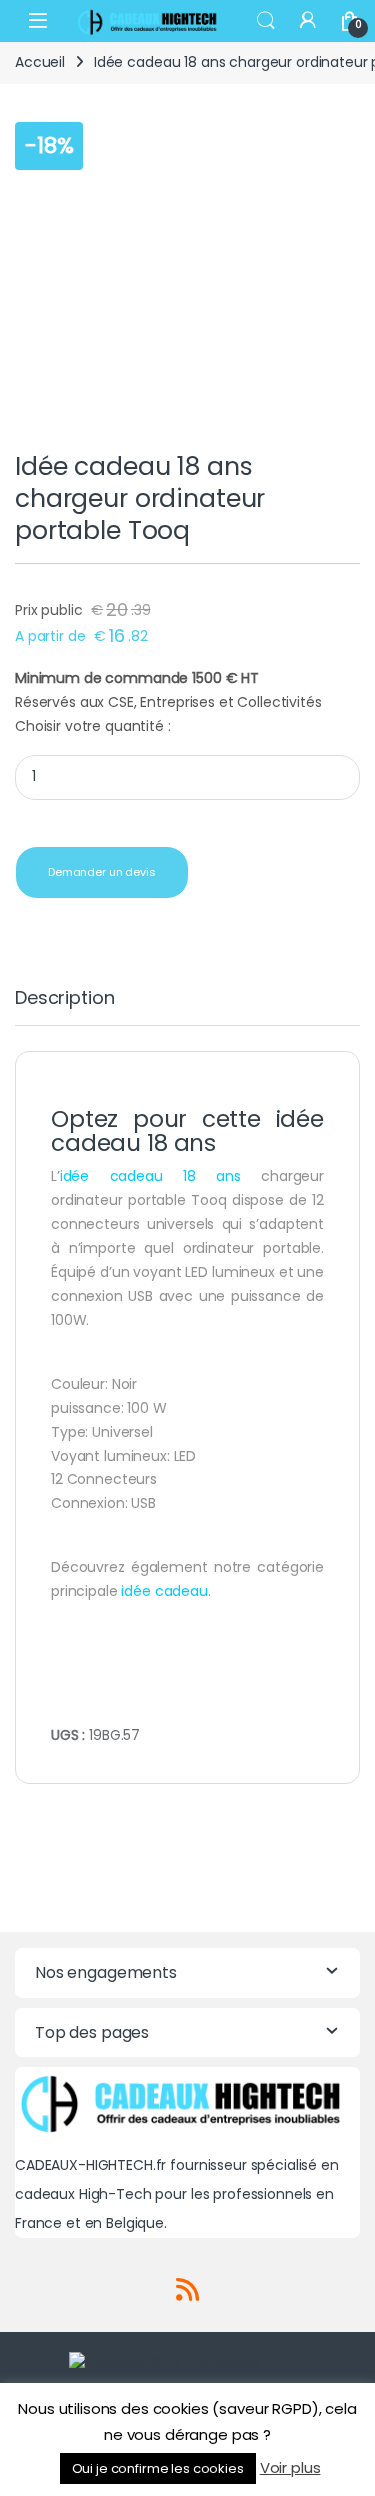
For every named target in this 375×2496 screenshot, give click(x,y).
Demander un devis (102, 872)
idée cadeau (164, 1591)
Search (266, 21)
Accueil (40, 62)
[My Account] (308, 20)
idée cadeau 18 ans (150, 1176)
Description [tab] (64, 999)
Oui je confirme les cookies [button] (158, 2468)
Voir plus (290, 2467)
